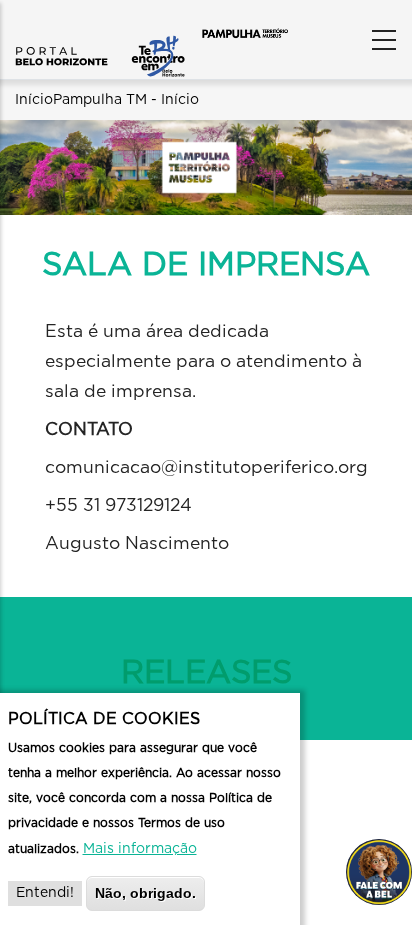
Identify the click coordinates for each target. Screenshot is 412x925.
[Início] (100, 35)
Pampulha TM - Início (126, 100)
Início (34, 100)
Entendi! (45, 893)
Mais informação (140, 849)
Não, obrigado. (145, 893)
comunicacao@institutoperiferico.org (206, 468)
